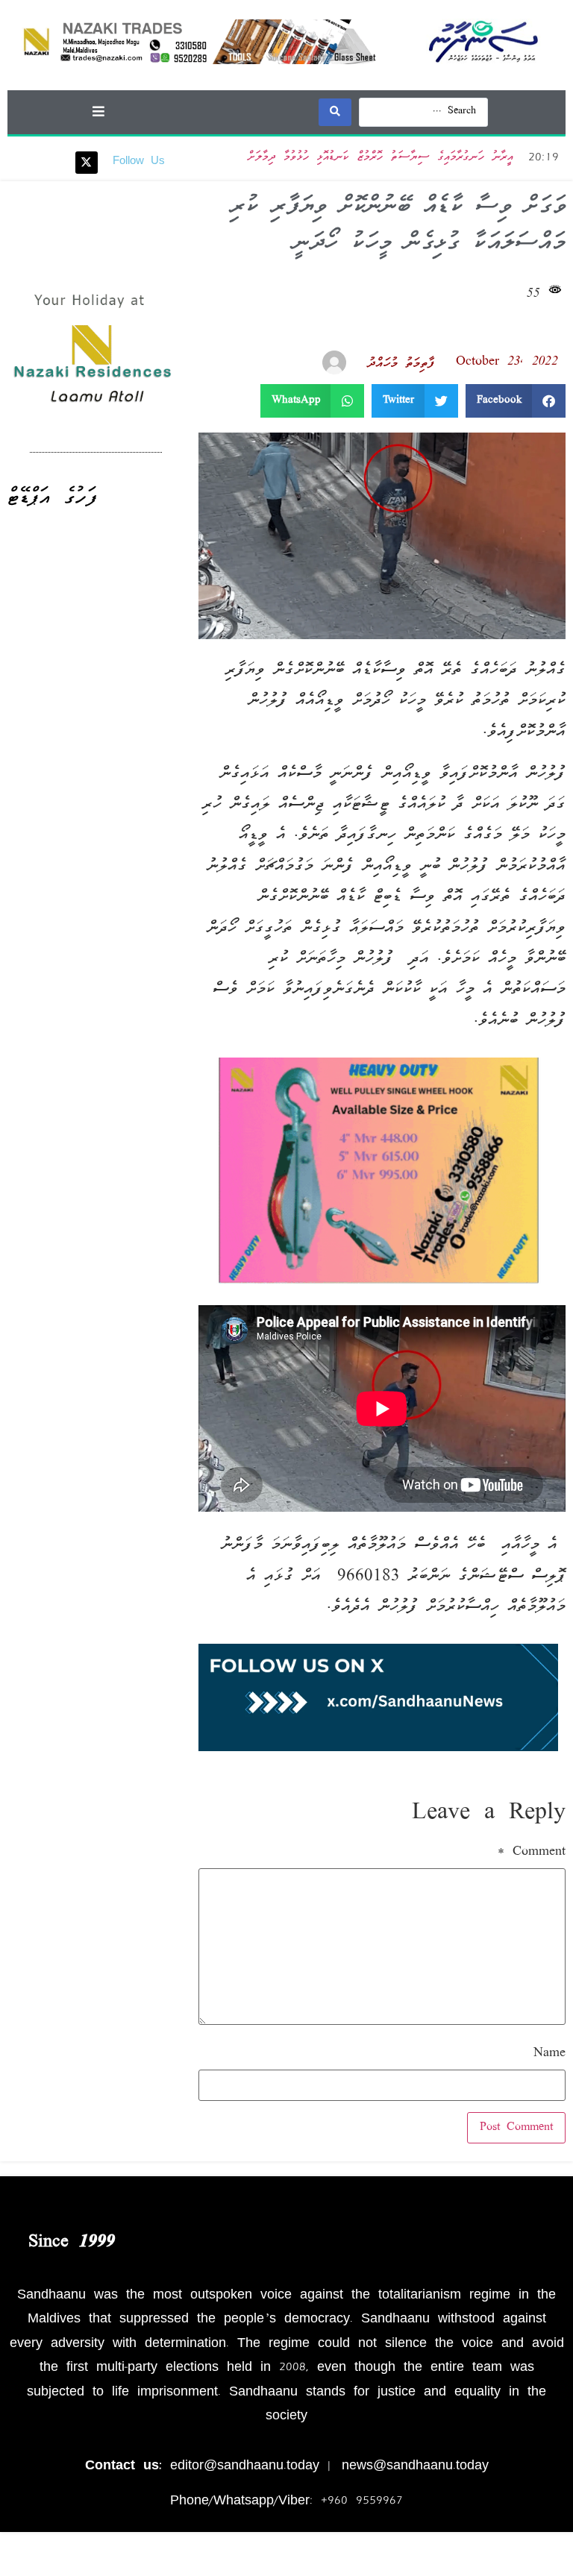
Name (549, 2054)
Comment (532, 1853)
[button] (98, 111)
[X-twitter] (87, 163)
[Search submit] (335, 112)
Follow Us (139, 162)
